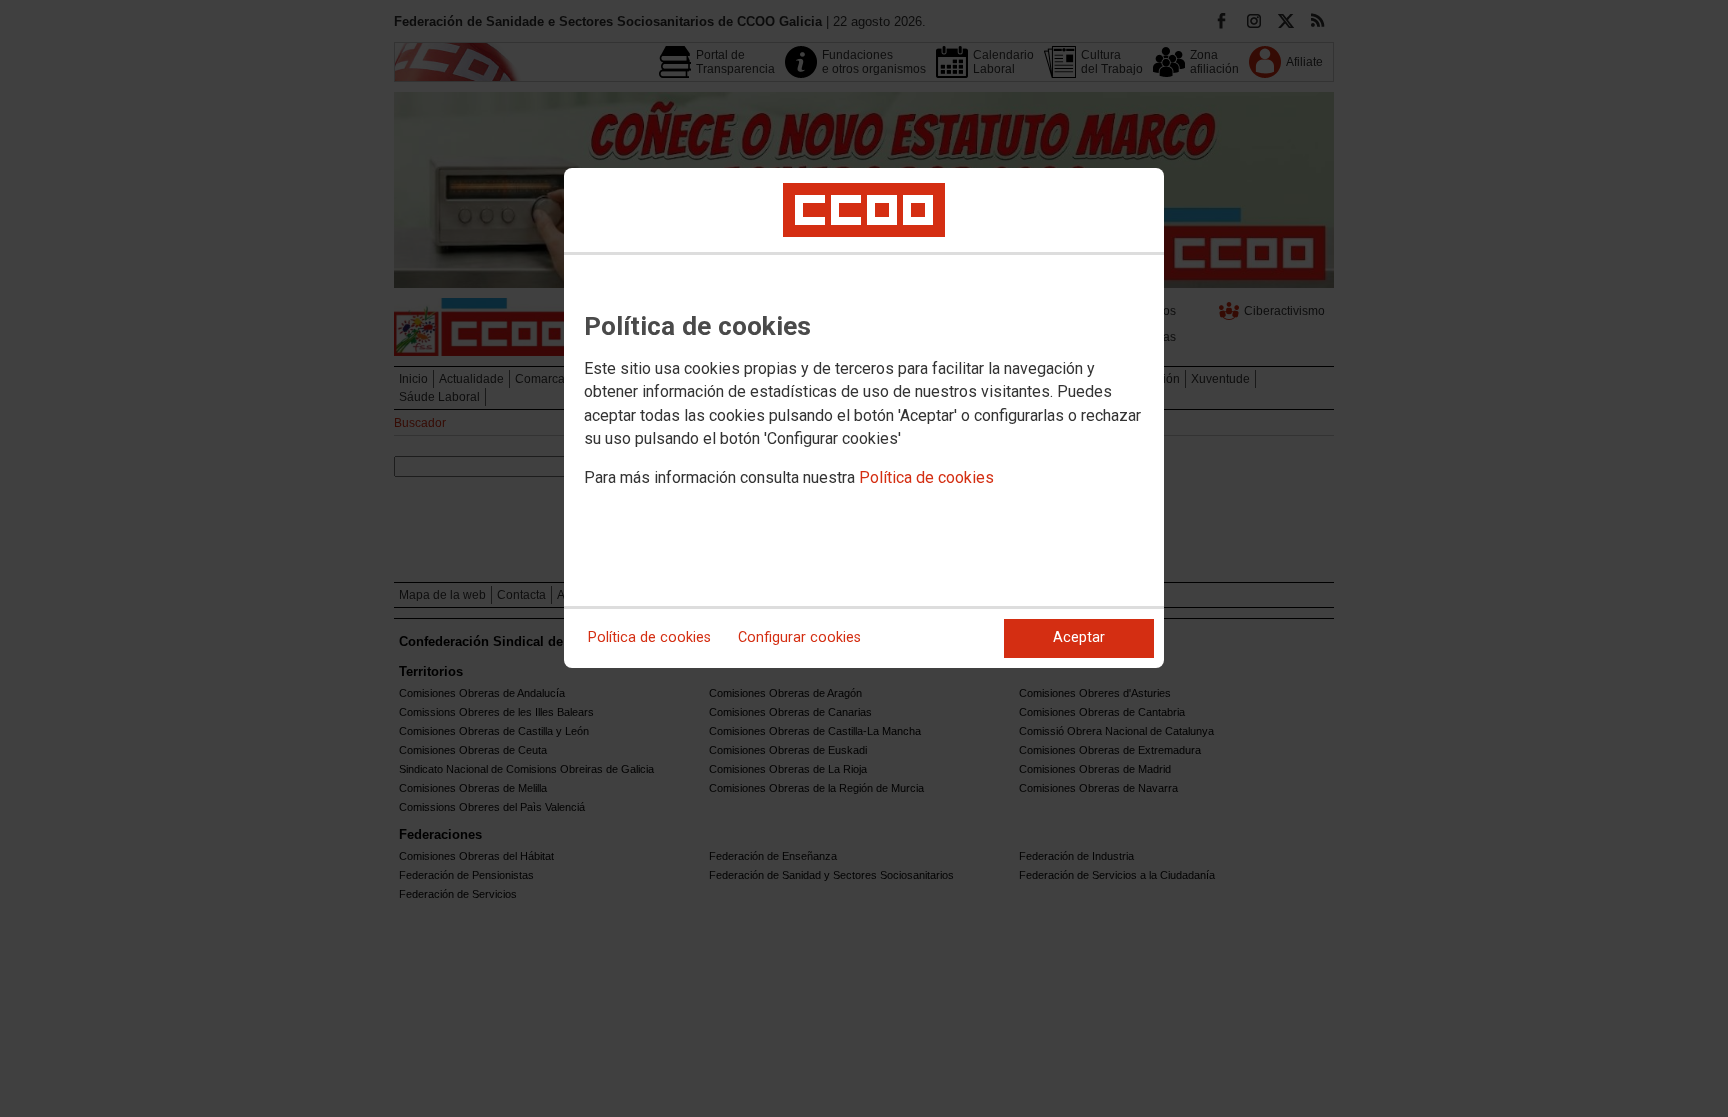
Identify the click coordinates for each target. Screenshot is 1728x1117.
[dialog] (864, 418)
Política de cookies (926, 477)
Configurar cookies (799, 637)
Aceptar (1079, 637)
